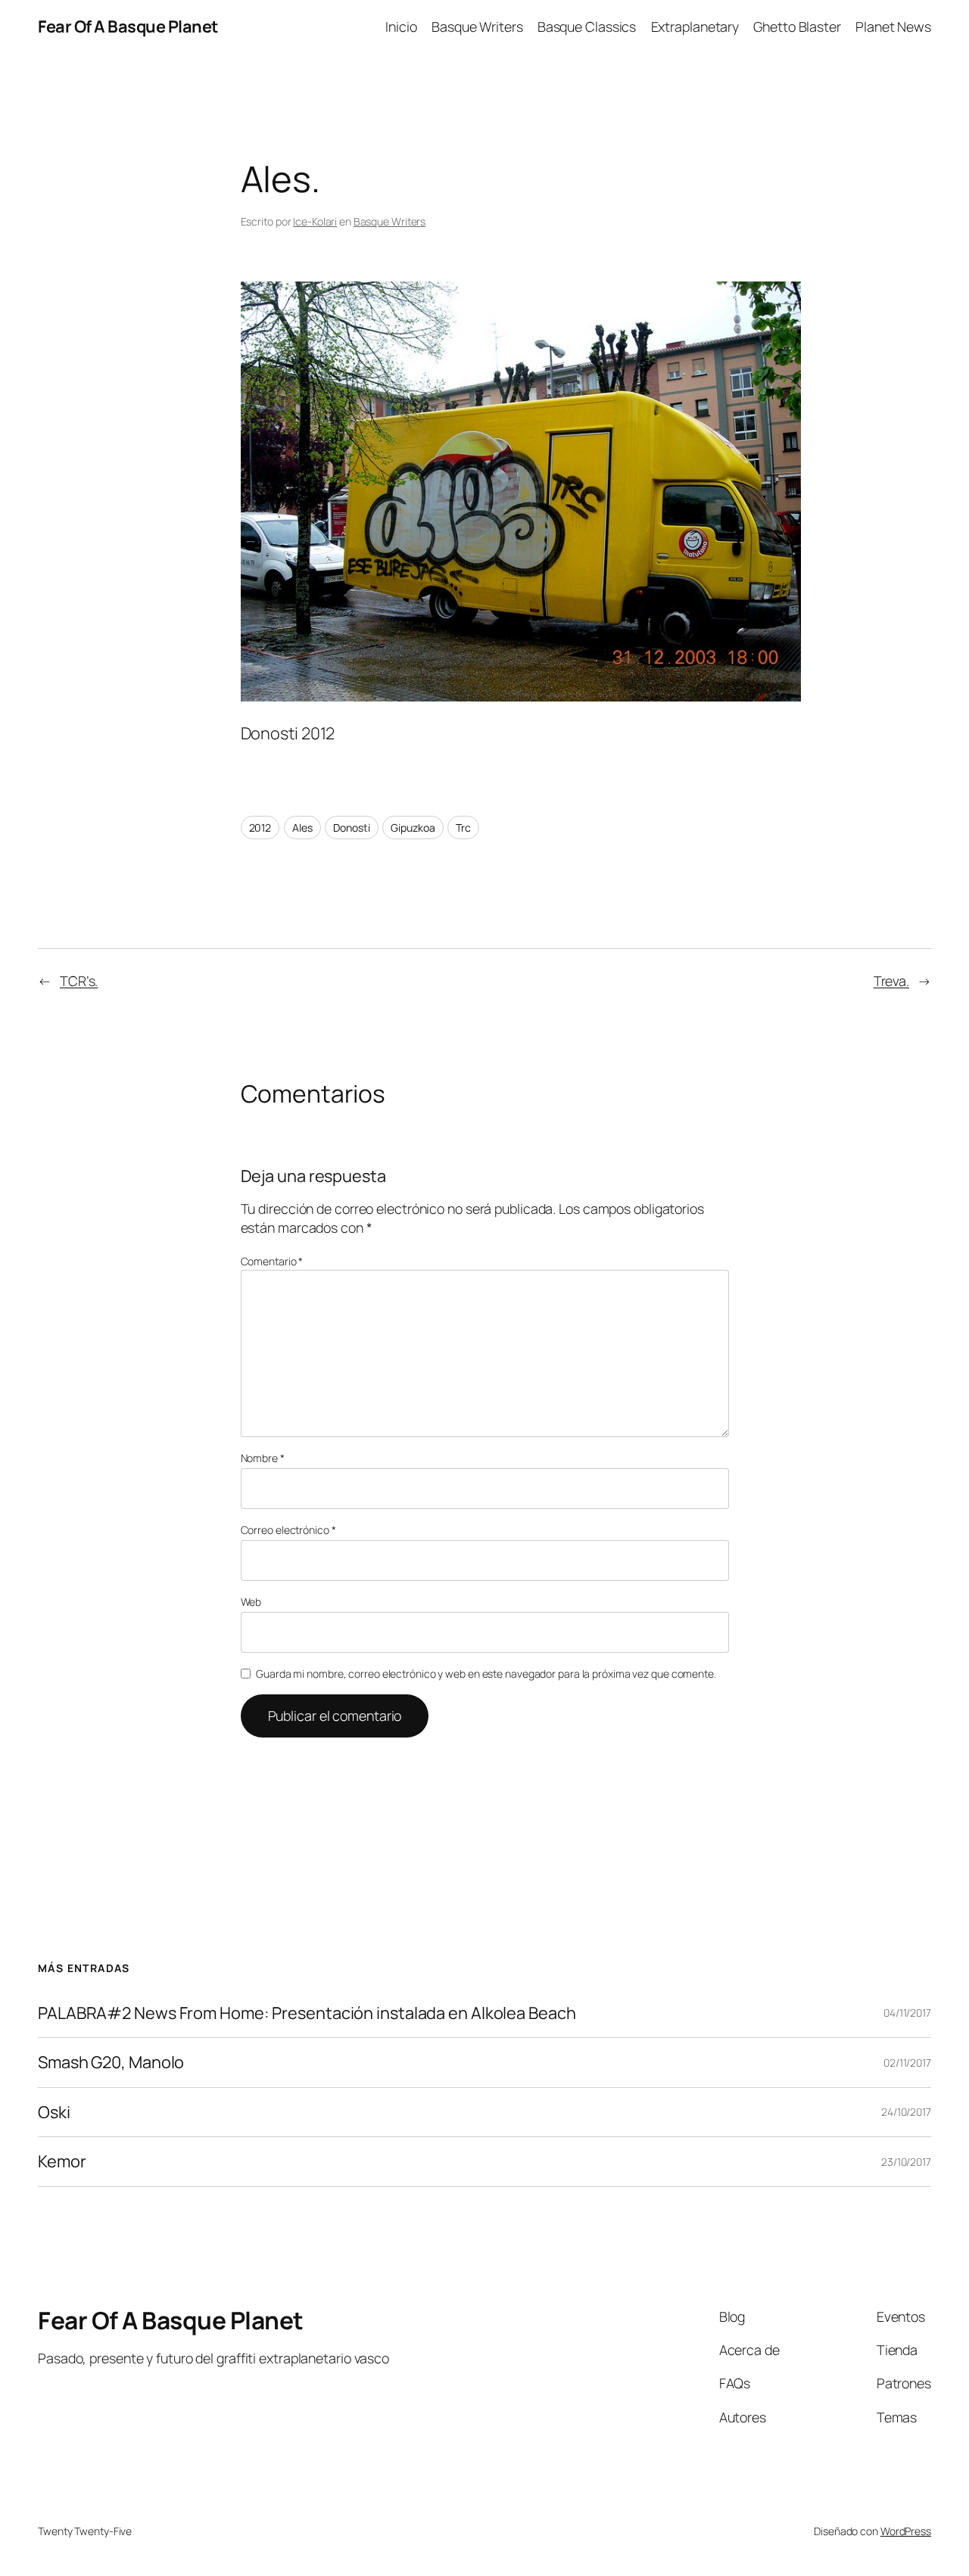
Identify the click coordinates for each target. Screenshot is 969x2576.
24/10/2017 (906, 2112)
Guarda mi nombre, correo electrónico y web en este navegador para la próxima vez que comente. (486, 1674)
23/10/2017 (906, 2162)
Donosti (351, 828)
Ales (302, 828)
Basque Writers (390, 221)
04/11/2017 (907, 2013)
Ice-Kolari (315, 221)
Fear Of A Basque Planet (128, 26)
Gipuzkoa (413, 828)
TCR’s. (79, 981)
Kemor (62, 2161)
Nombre (263, 1458)
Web (251, 1602)
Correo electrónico (288, 1530)
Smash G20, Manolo (111, 2062)
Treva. (891, 981)
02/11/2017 (907, 2063)
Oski (54, 2112)
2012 (260, 828)
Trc (463, 828)
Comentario (272, 1261)
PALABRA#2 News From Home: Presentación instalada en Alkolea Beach (307, 2013)
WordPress (906, 2531)
